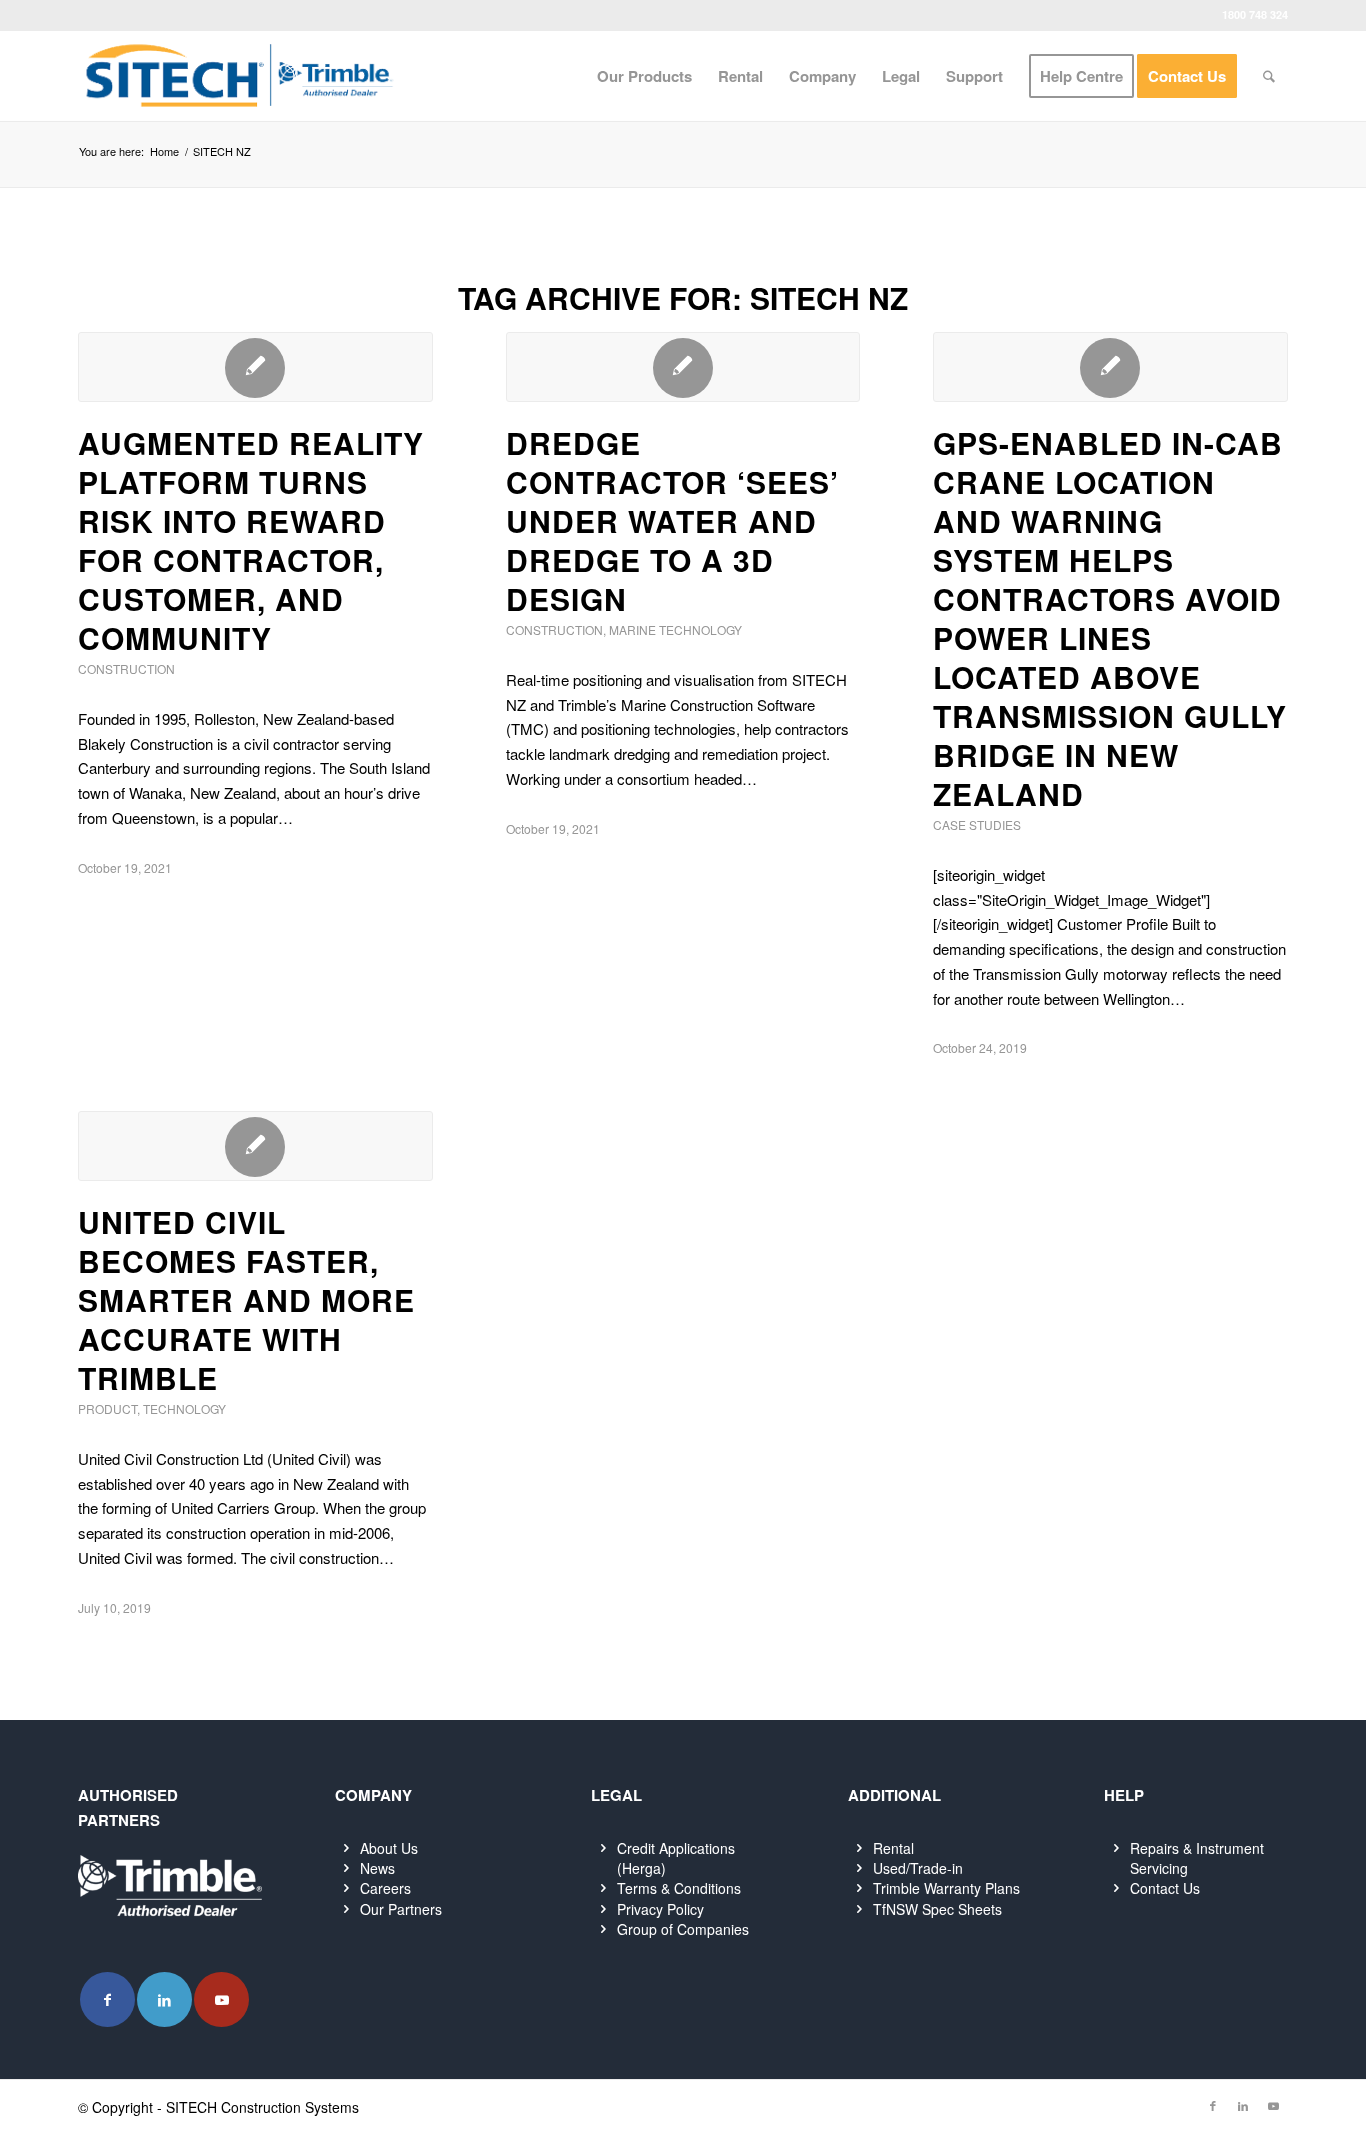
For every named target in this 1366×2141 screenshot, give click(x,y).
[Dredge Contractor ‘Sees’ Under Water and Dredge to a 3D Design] (683, 367)
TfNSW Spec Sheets (937, 1909)
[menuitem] (644, 76)
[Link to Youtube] (221, 1999)
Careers (385, 1888)
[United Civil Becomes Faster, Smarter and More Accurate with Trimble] (255, 1146)
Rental (893, 1848)
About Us (389, 1848)
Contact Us (1165, 1888)
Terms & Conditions (679, 1888)
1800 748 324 (1255, 14)
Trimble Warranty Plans (946, 1888)
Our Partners (401, 1909)
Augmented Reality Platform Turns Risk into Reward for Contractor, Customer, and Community (251, 540)
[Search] (1269, 76)
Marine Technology (675, 629)
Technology (184, 1408)
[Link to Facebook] (107, 1999)
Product (107, 1408)
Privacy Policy (660, 1909)
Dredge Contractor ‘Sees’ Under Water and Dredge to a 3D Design (672, 520)
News (377, 1868)
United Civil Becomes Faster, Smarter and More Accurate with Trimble (246, 1299)
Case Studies (977, 824)
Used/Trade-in (918, 1868)
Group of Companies (683, 1929)
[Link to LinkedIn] (164, 1999)
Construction (126, 668)
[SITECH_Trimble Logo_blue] (239, 76)
